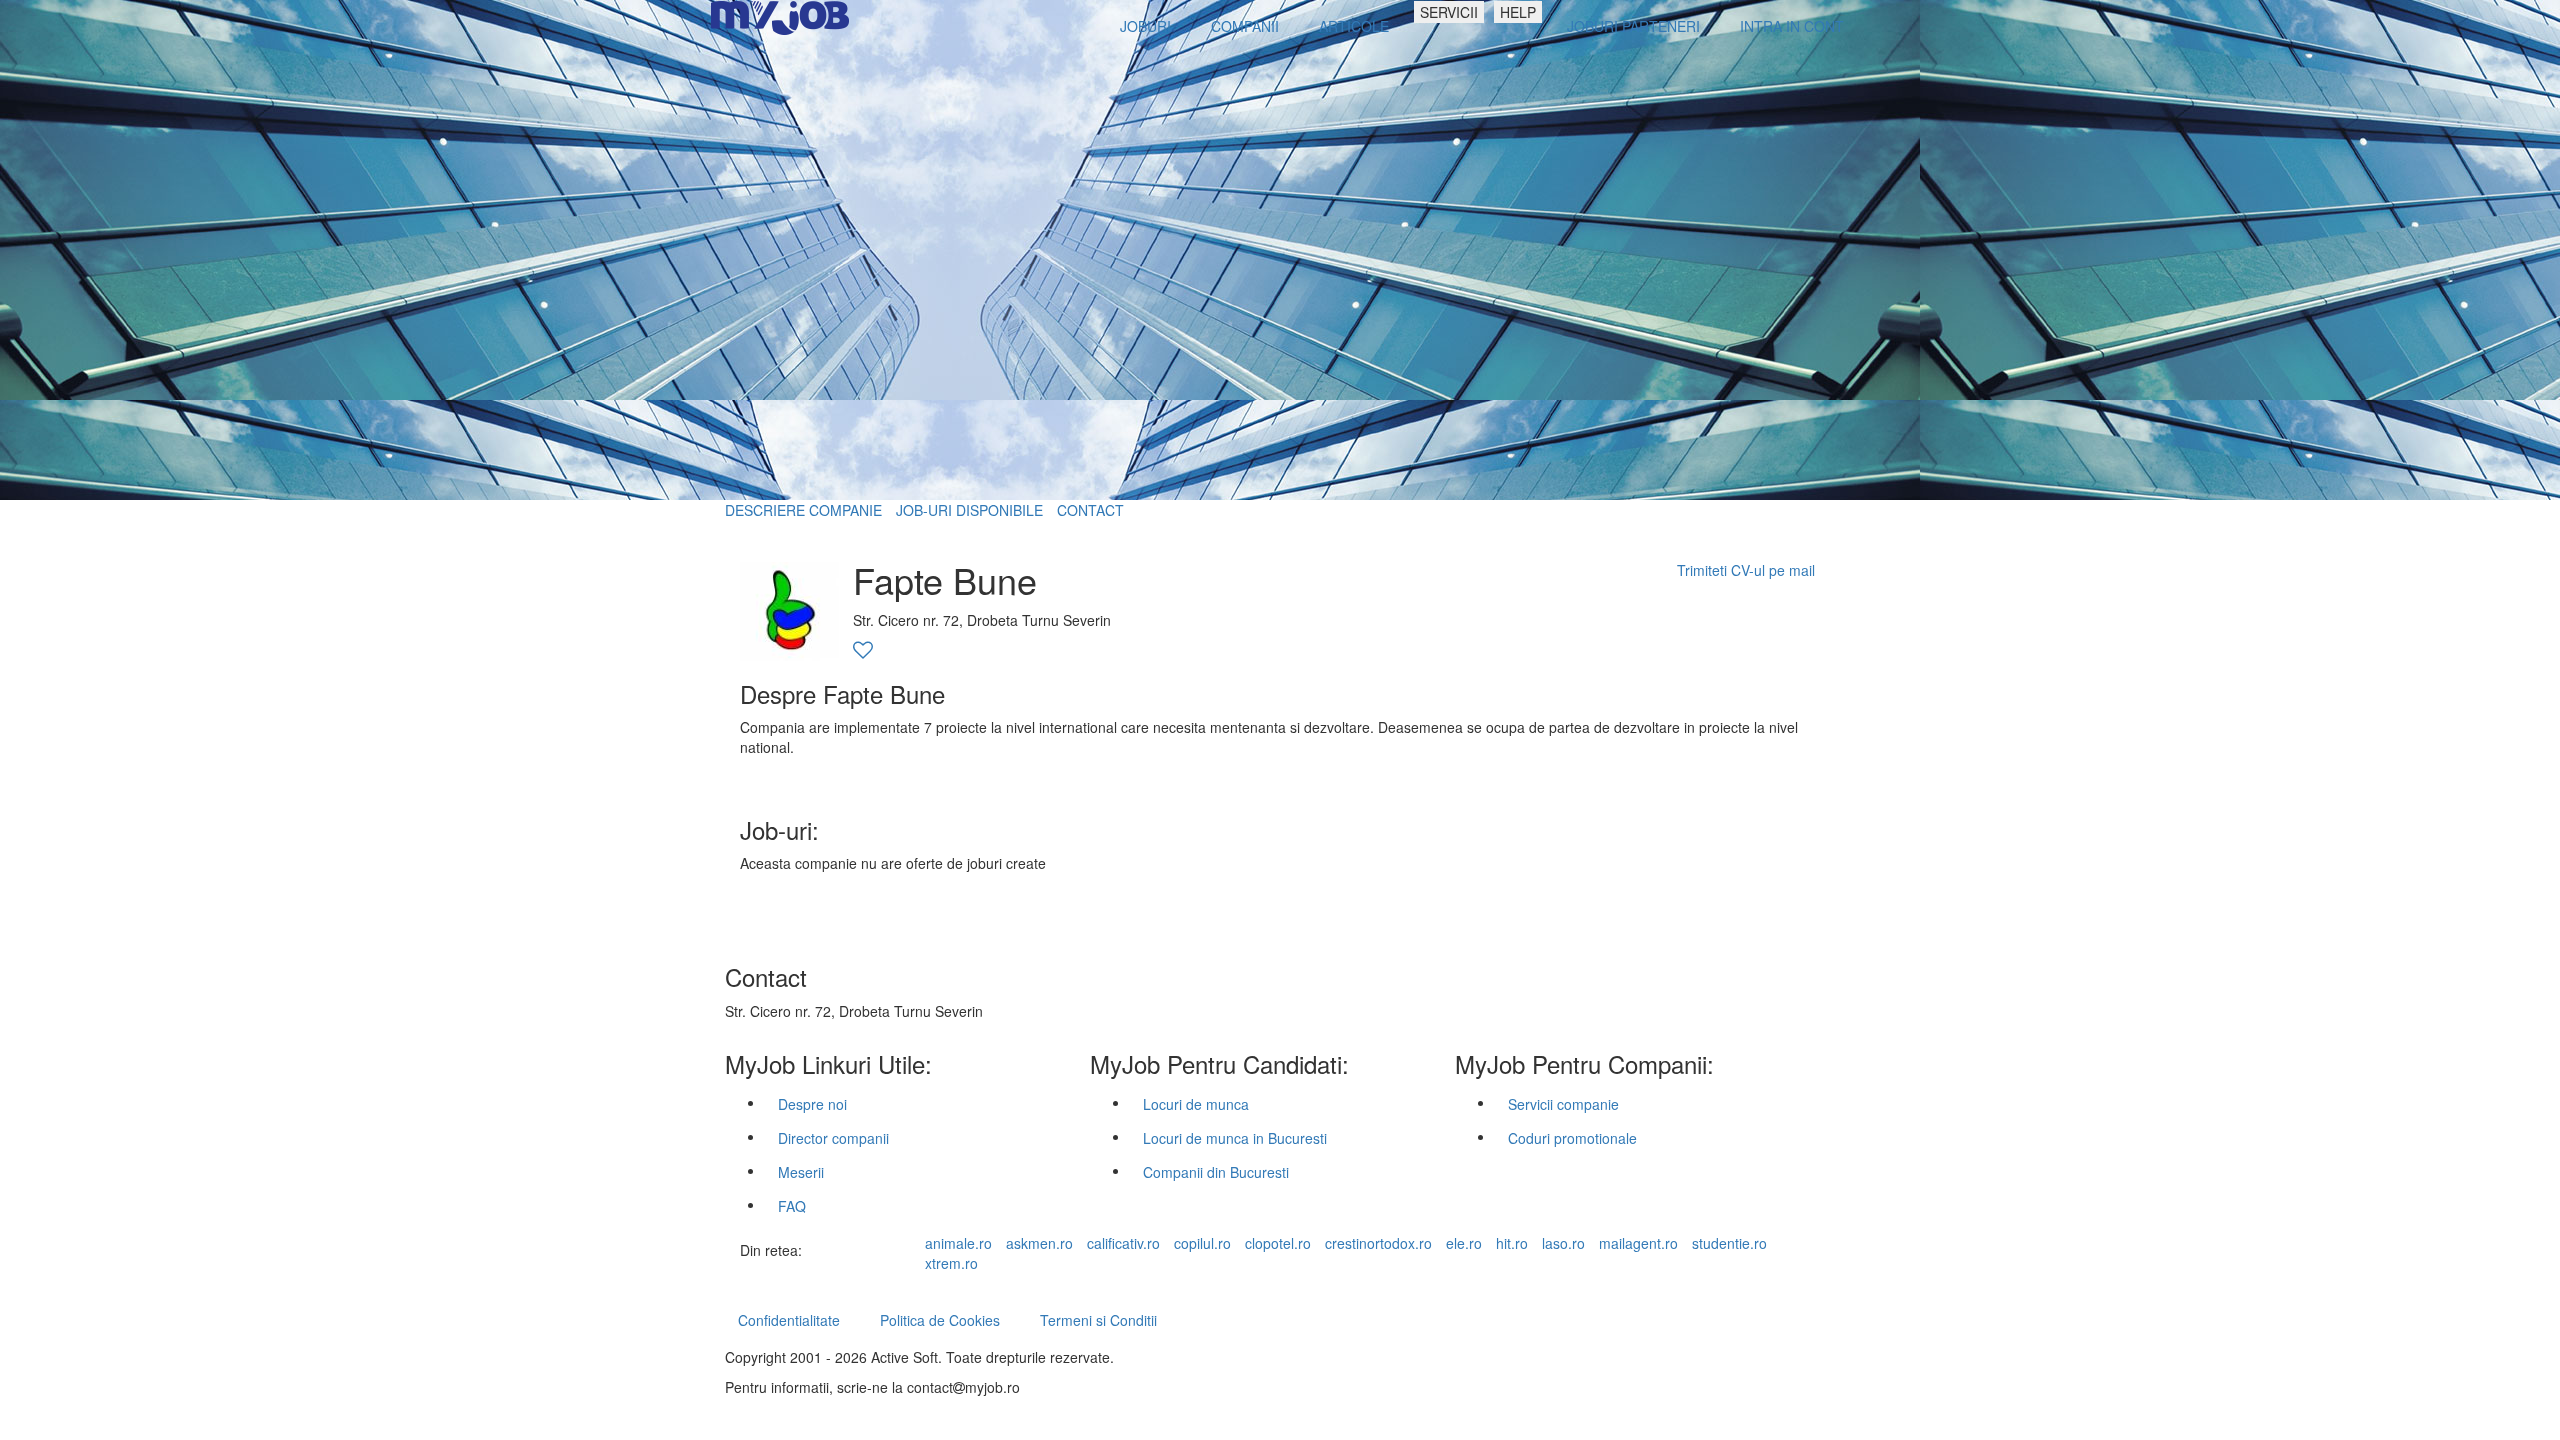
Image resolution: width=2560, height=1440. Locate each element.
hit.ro (1512, 1243)
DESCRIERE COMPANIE (803, 510)
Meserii (801, 1172)
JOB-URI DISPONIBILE (969, 510)
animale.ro (958, 1243)
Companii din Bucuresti (1216, 1172)
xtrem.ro (951, 1263)
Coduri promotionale (1572, 1138)
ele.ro (1464, 1243)
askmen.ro (1039, 1243)
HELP (1518, 12)
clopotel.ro (1278, 1243)
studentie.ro (1729, 1243)
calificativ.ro (1123, 1243)
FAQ (792, 1206)
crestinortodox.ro (1378, 1243)
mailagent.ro (1638, 1243)
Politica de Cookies (940, 1320)
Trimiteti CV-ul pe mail (1746, 570)
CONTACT (1090, 510)
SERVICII (1449, 12)
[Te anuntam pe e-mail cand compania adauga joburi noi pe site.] (863, 651)
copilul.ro (1202, 1243)
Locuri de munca (1196, 1104)
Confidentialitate (789, 1320)
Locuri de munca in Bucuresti (1235, 1138)
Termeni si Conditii (1098, 1320)
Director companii (833, 1138)
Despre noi (812, 1104)
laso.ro (1563, 1243)
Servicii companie (1563, 1104)
